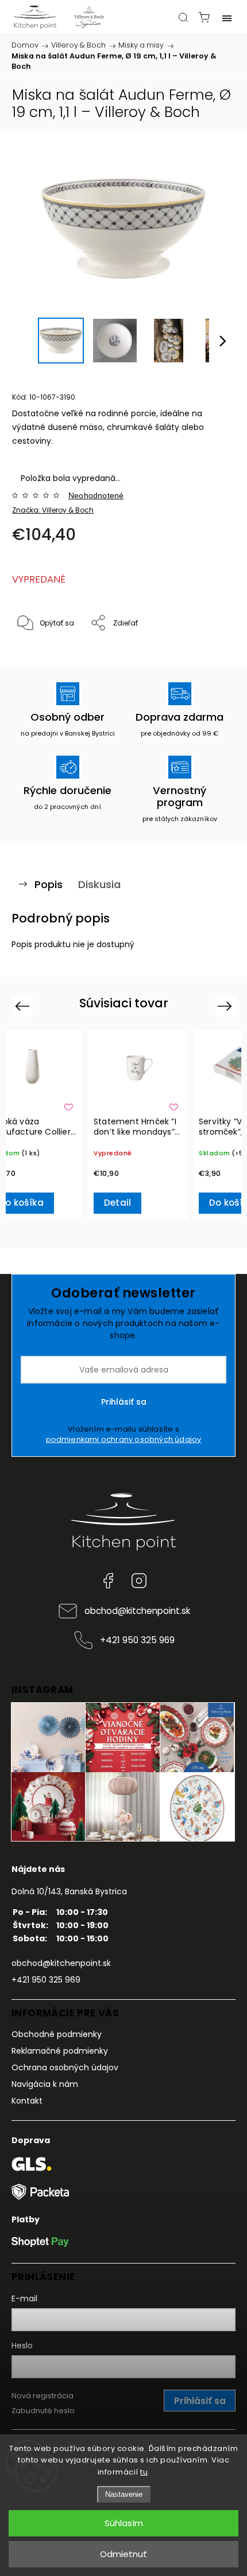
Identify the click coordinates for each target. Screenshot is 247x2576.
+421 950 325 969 (137, 1640)
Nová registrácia (43, 2396)
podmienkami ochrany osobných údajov (124, 1439)
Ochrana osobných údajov (65, 2067)
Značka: (53, 510)
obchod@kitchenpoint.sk (137, 1611)
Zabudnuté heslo (43, 2411)
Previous (24, 1006)
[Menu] (227, 17)
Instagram (139, 1581)
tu (144, 2472)
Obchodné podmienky (57, 2034)
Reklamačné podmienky (60, 2051)
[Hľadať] (183, 17)
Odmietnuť (123, 2554)
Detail (117, 1203)
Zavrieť (208, 653)
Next (227, 1006)
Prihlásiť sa (124, 1402)
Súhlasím (124, 2523)
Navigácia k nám (45, 2084)
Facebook (108, 1581)
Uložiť (39, 658)
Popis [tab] (49, 884)
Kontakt (27, 2101)
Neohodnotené (96, 495)
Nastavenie (124, 2494)
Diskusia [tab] (99, 884)
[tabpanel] (138, 1125)
